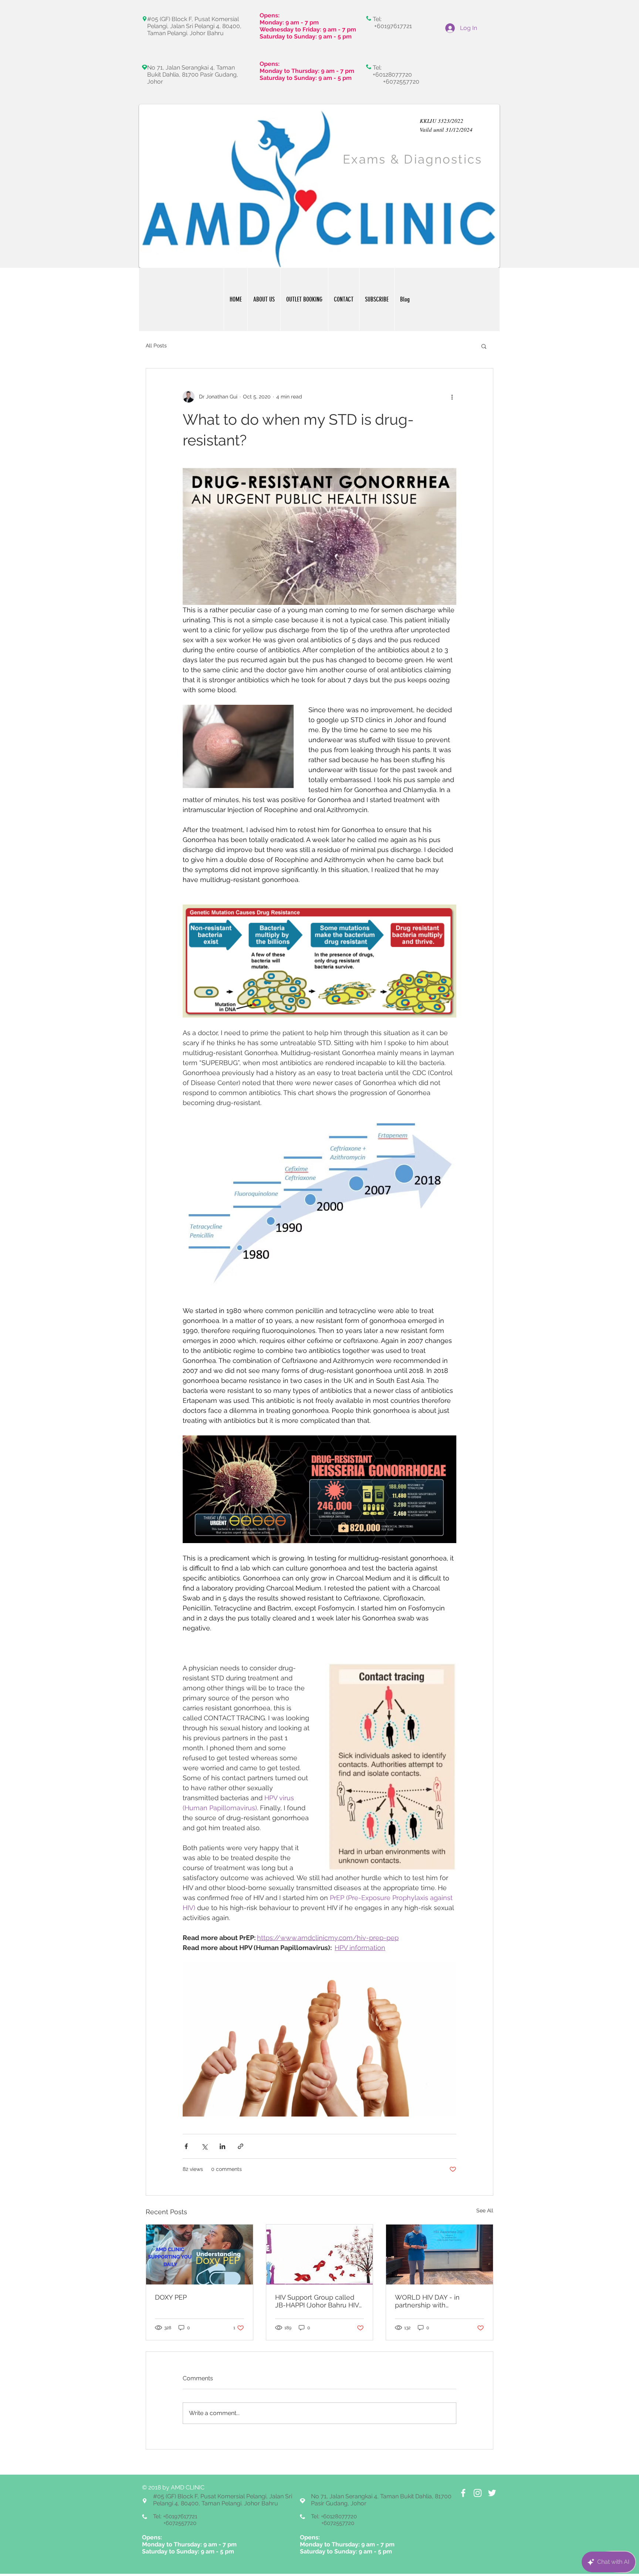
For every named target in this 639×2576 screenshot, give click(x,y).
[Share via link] (241, 2146)
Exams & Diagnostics (413, 159)
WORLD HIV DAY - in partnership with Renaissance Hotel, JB (430, 2301)
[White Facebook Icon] (463, 2493)
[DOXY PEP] (200, 2255)
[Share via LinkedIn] (222, 2146)
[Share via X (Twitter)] (204, 2146)
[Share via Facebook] (186, 2146)
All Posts (156, 346)
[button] (484, 346)
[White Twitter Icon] (492, 2493)
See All (485, 2210)
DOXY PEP (171, 2297)
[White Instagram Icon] (478, 2493)
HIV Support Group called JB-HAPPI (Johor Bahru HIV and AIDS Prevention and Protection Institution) (317, 2301)
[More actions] (452, 397)
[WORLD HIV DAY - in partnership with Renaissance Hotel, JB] (439, 2255)
